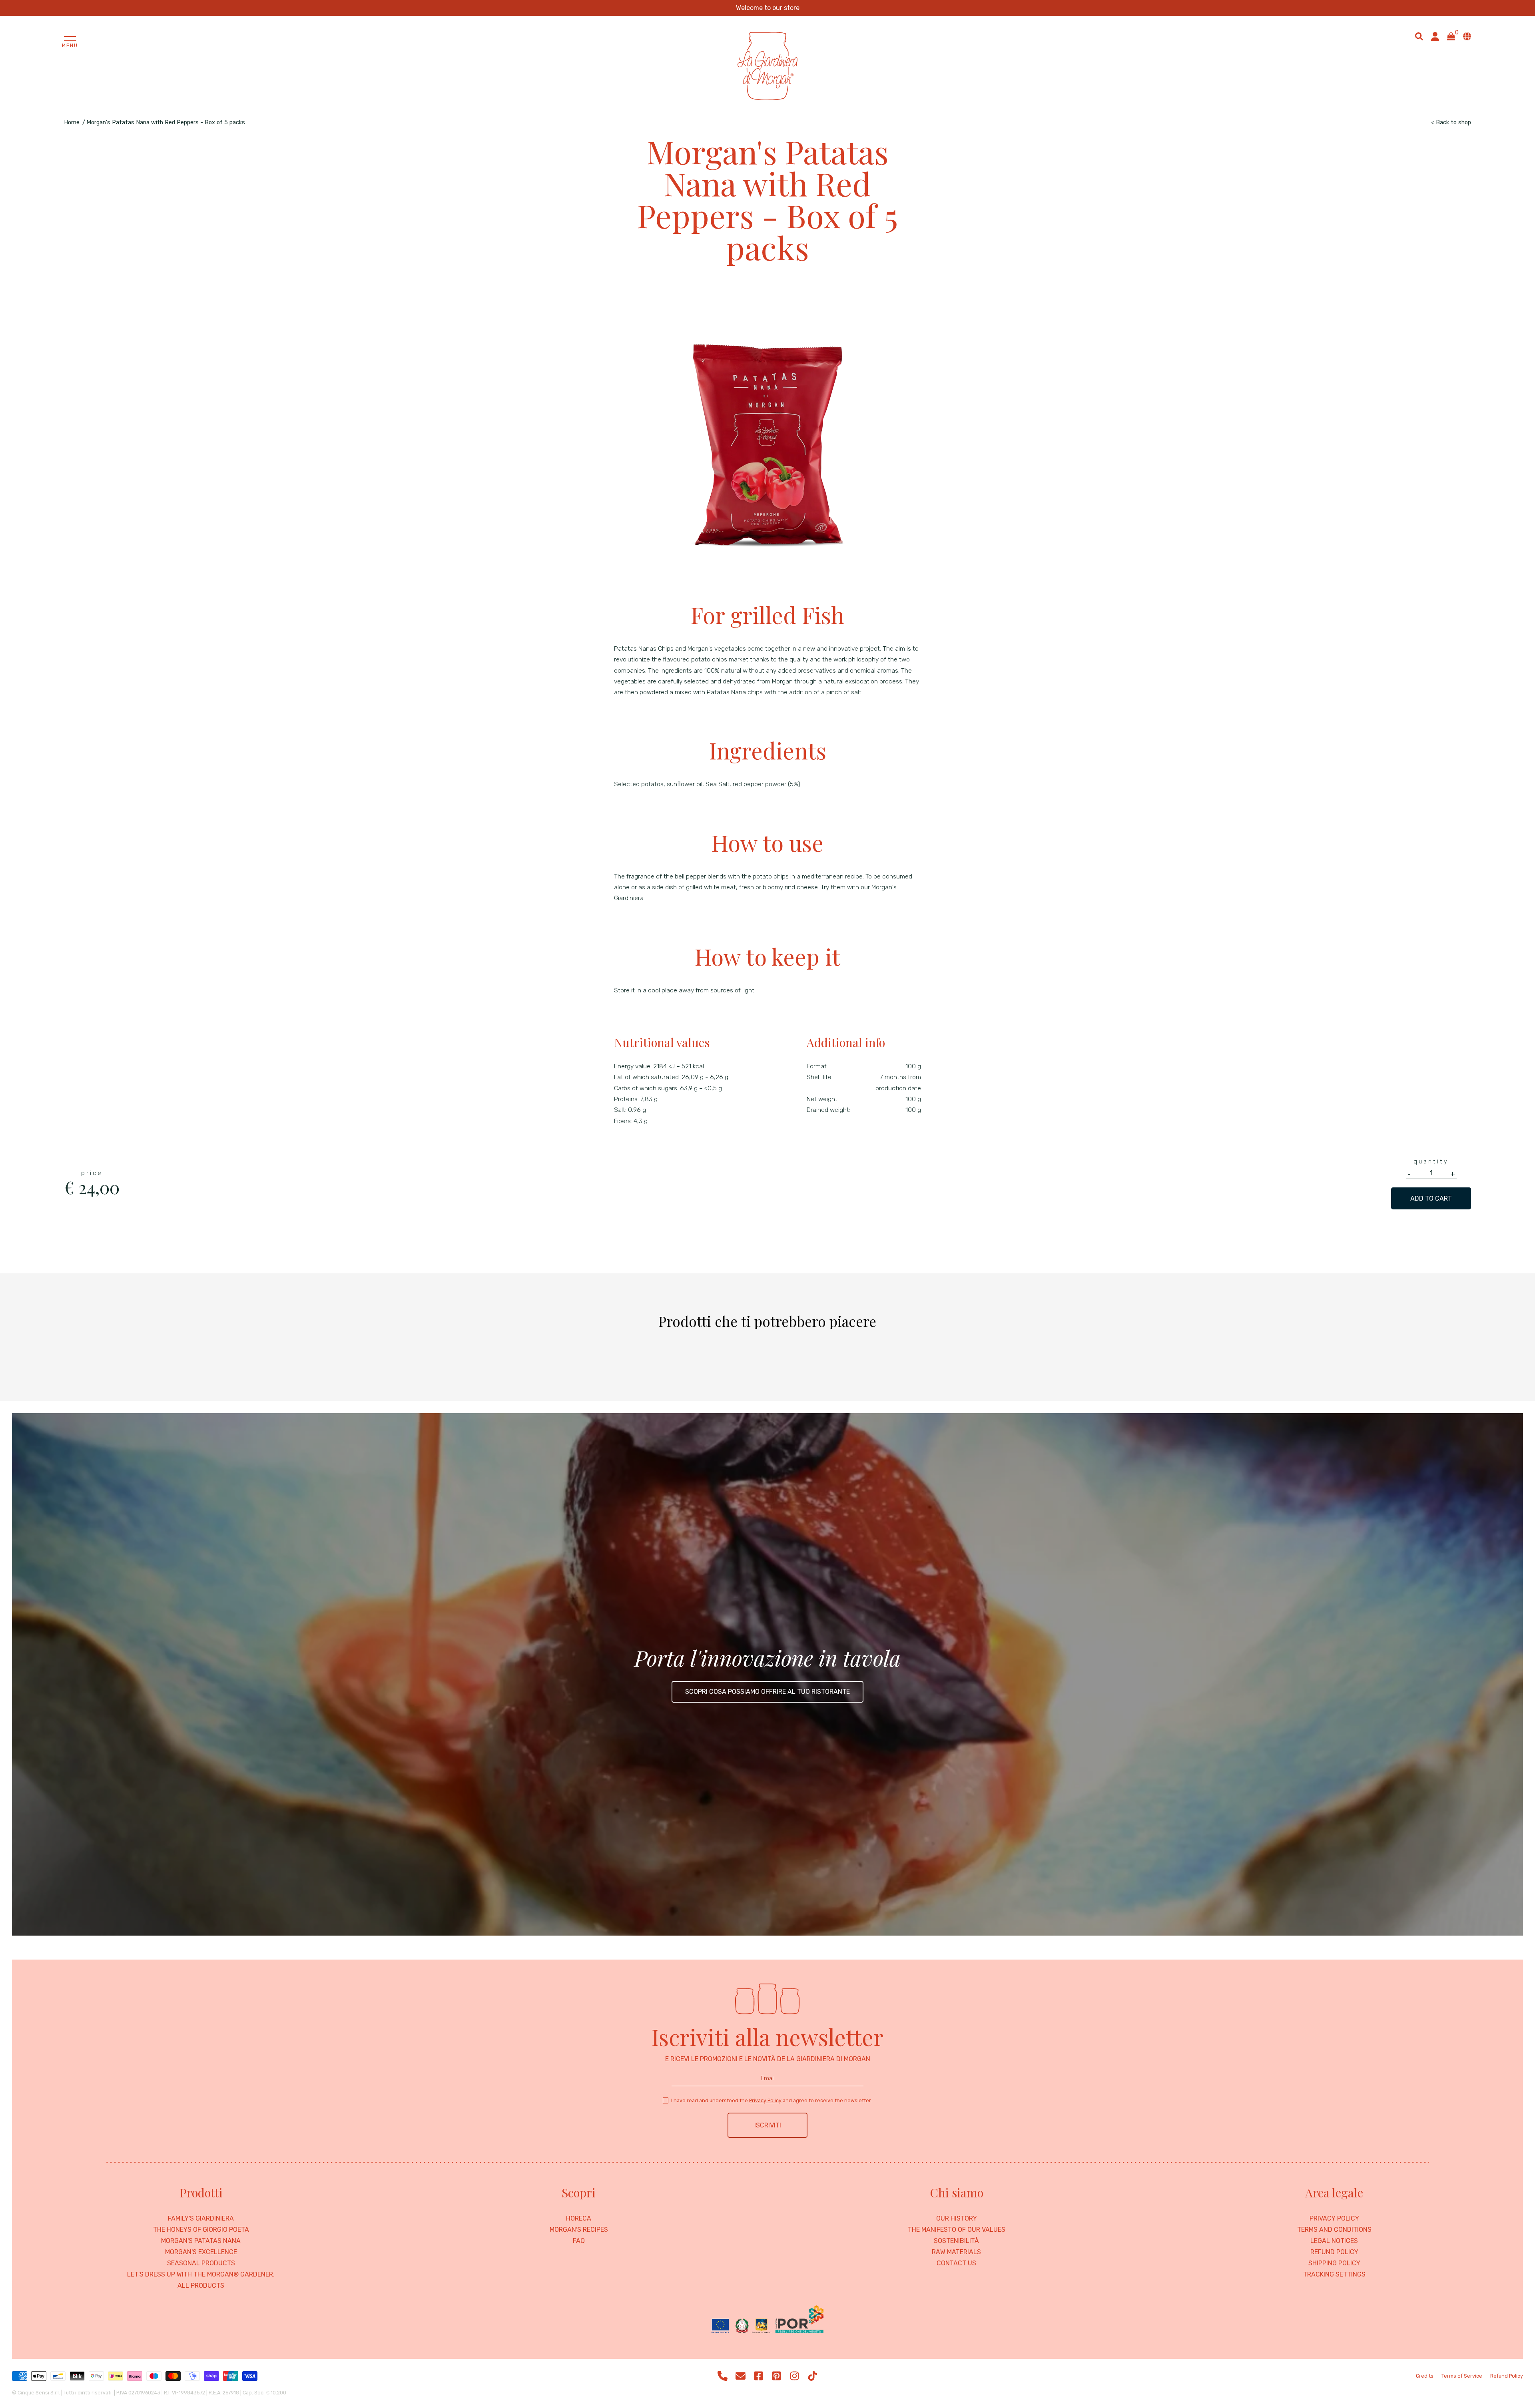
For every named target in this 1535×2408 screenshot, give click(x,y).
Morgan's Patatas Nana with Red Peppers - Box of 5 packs (166, 122)
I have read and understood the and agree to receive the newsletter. (771, 2100)
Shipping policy (1334, 2263)
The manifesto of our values (957, 2230)
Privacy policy (1334, 2219)
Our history (957, 2219)
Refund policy (1334, 2252)
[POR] (767, 2320)
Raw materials (956, 2252)
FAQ (579, 2241)
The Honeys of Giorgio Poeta (201, 2230)
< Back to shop (1451, 122)
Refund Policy (1507, 2376)
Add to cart (1431, 1198)
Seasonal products (201, 2263)
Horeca (579, 2219)
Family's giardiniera (201, 2219)
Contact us (956, 2263)
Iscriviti (768, 2125)
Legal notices (1334, 2241)
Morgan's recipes (579, 2230)
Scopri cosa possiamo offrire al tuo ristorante (767, 1692)
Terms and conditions (1334, 2230)
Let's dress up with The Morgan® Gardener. (201, 2275)
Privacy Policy (765, 2100)
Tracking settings (1334, 2275)
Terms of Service (1462, 2376)
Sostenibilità (956, 2241)
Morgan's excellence (201, 2252)
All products (201, 2286)
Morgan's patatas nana (201, 2241)
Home (72, 122)
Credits (1425, 2376)
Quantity (1431, 1161)
